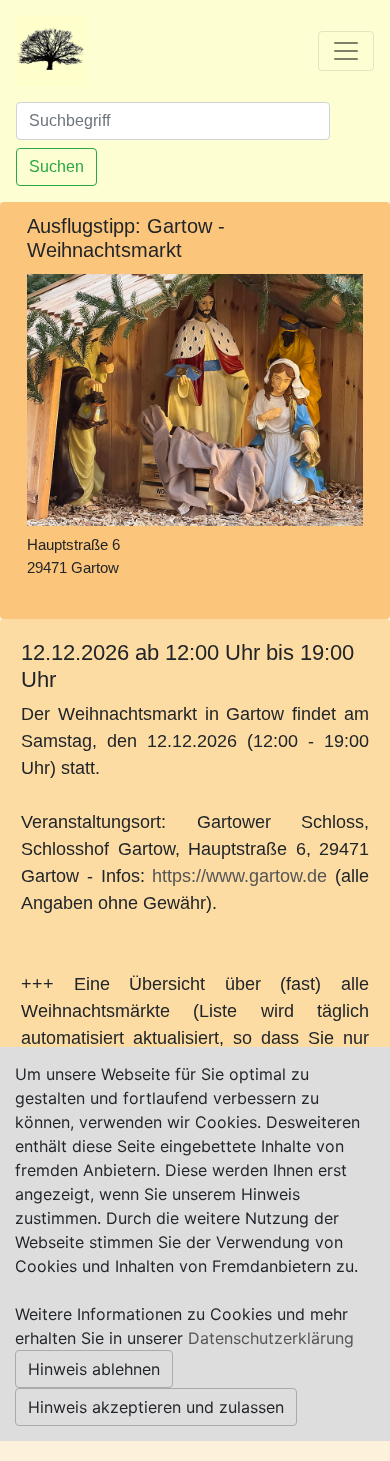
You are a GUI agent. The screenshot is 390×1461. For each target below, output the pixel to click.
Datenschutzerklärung (271, 1338)
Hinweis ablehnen (94, 1369)
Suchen (56, 166)
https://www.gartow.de (239, 876)
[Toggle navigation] (346, 51)
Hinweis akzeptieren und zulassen (156, 1407)
